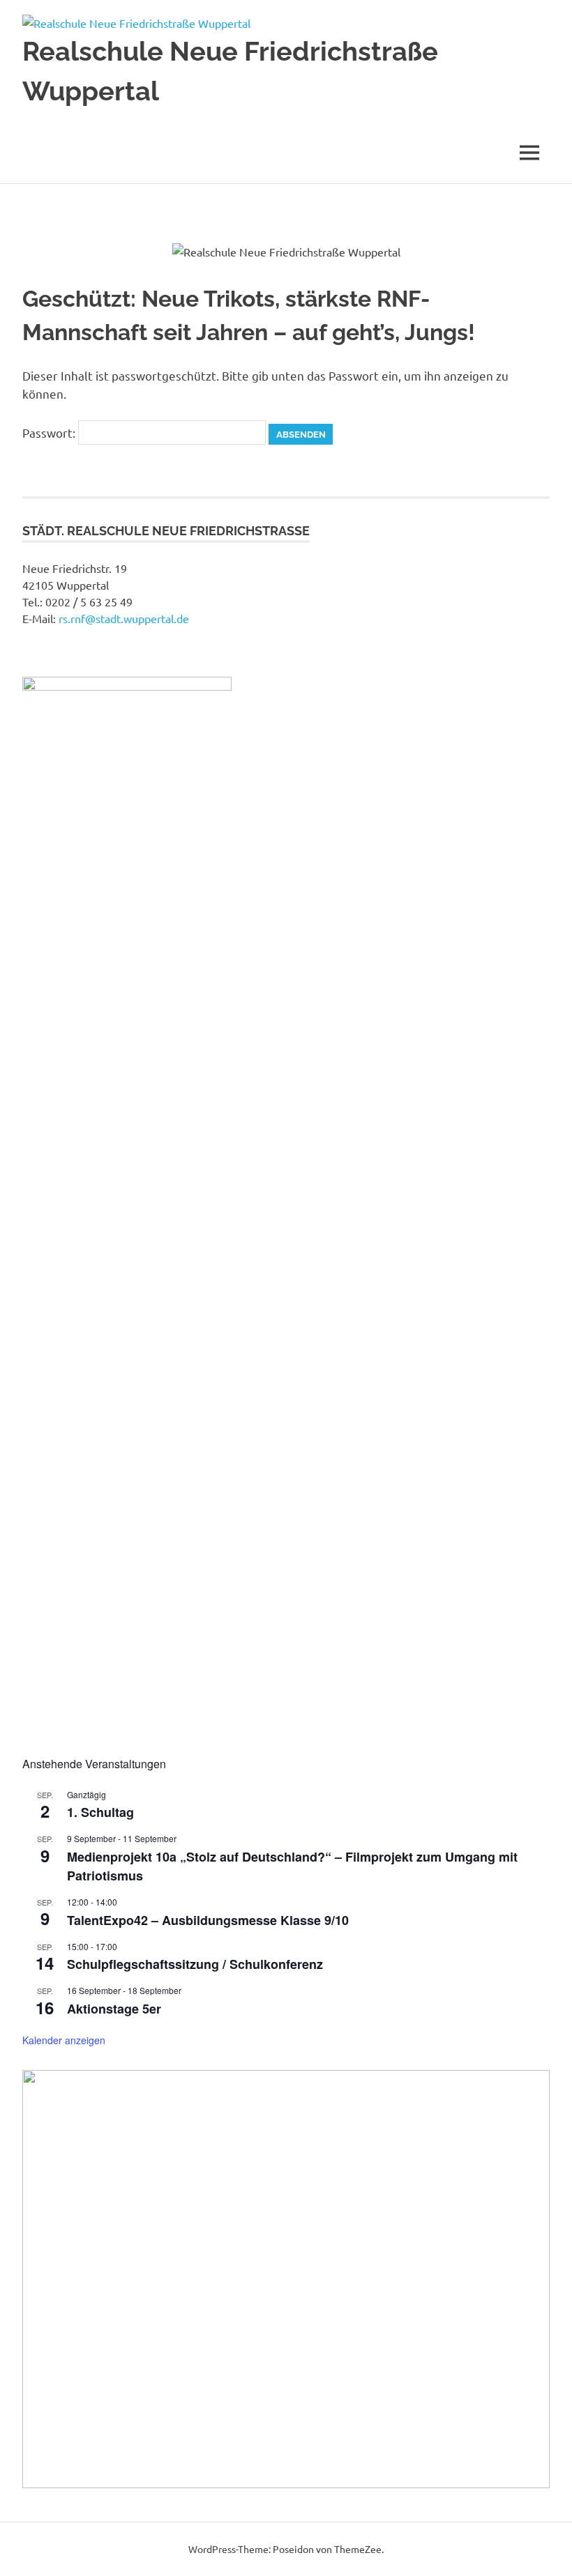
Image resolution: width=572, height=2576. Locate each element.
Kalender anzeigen (64, 2040)
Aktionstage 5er (114, 2009)
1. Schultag (100, 1812)
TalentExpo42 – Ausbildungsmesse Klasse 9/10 (208, 1920)
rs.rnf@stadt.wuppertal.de (124, 618)
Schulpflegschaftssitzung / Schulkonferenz (195, 1964)
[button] (44, 2279)
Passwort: (50, 432)
